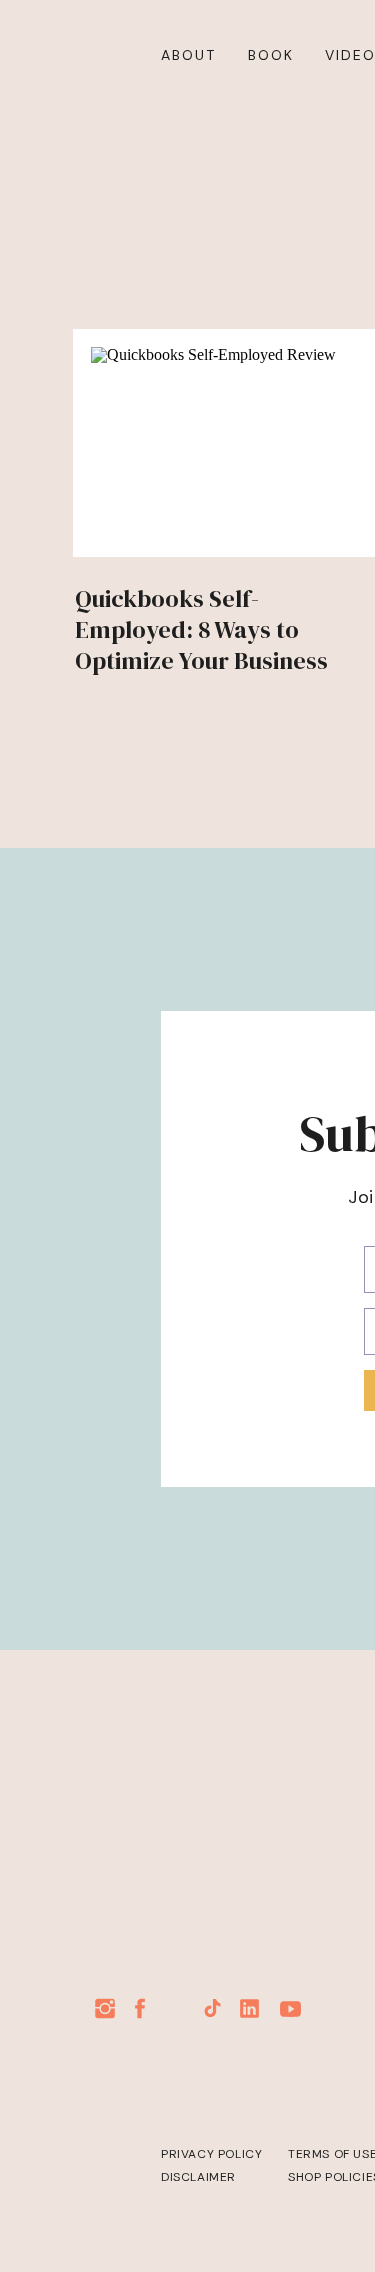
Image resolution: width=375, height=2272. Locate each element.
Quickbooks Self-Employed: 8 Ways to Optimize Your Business (201, 629)
